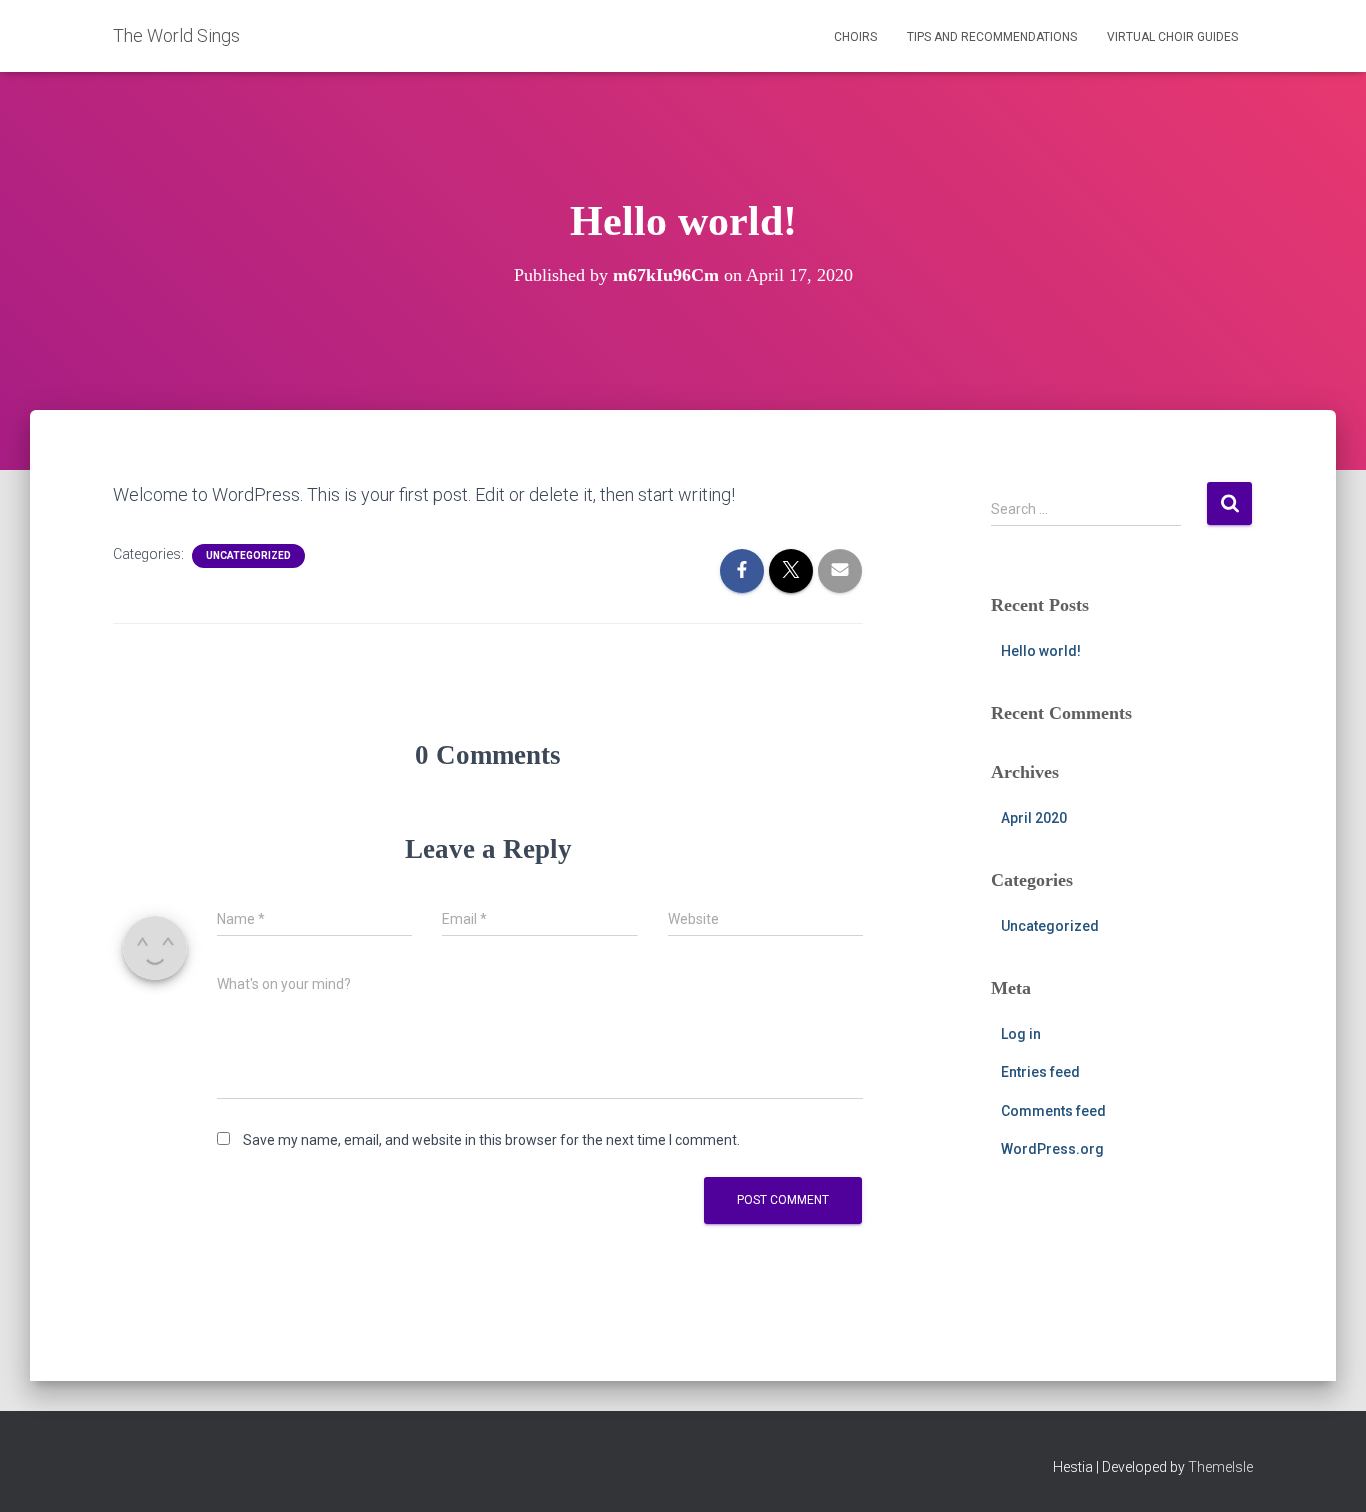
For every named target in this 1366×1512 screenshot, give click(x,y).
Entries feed (1040, 1072)
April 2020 (1034, 818)
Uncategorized (248, 555)
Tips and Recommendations (992, 37)
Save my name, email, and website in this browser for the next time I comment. (491, 1140)
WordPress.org (1052, 1149)
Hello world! (1041, 651)
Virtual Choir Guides (1172, 37)
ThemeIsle (1220, 1467)
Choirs (855, 37)
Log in (1021, 1034)
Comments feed (1053, 1111)
